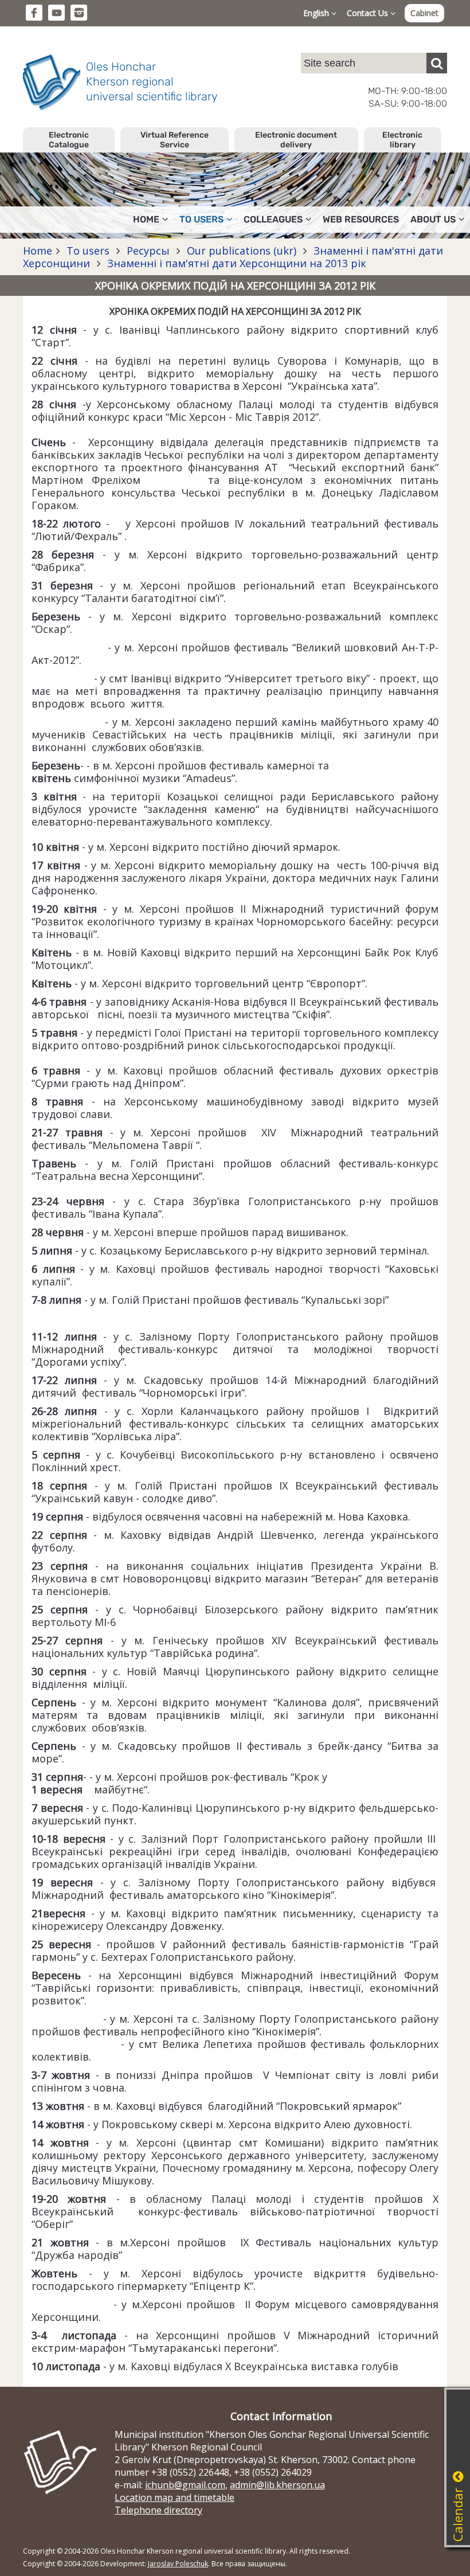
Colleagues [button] (273, 219)
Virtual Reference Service (175, 140)
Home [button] (146, 219)
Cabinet (424, 13)
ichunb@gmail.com (185, 2485)
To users (88, 251)
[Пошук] (437, 63)
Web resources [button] (361, 219)
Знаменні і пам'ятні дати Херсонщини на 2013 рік (235, 263)
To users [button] (201, 219)
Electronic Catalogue (69, 140)
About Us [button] (433, 219)
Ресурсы (148, 251)
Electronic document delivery (296, 140)
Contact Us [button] (369, 13)
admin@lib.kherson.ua (277, 2485)
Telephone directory (158, 2510)
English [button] (317, 13)
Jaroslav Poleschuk (178, 2564)
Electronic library (402, 140)
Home (38, 251)
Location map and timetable (175, 2497)
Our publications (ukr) (242, 251)
